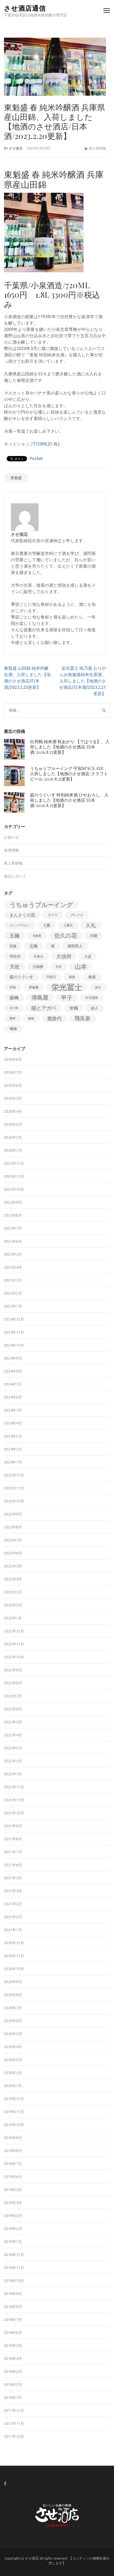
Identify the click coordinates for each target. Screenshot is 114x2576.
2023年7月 (13, 1540)
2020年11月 (14, 1956)
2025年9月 (13, 1202)
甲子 (67, 998)
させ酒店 (16, 148)
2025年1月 (13, 1306)
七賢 (47, 925)
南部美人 (75, 946)
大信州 (64, 956)
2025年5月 (13, 1254)
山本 (81, 967)
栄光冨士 (67, 987)
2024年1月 (13, 1462)
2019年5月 (13, 2190)
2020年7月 (13, 2008)
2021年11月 (14, 1800)
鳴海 (13, 1029)
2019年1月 (13, 2242)
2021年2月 (13, 1917)
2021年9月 (13, 1826)
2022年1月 (13, 1774)
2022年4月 (13, 1735)
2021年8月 (13, 1839)
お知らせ (11, 837)
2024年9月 (13, 1358)
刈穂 (94, 936)
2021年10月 (14, 1813)
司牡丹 (15, 956)
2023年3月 (13, 1592)
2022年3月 (13, 1748)
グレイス (77, 915)
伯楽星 (37, 936)
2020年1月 (13, 2086)
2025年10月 (14, 1189)
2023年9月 (13, 1514)
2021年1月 (13, 1930)
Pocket (36, 458)
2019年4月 (13, 2203)
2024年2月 (13, 1449)
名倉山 (38, 956)
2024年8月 (13, 1371)
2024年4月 (13, 1423)
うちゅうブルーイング (41, 905)
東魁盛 (16, 478)
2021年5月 (13, 1878)
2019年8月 (13, 2151)
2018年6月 (13, 2333)
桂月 (98, 987)
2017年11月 (14, 2424)
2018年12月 (14, 2255)
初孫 (13, 946)
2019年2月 (13, 2229)
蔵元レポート (15, 876)
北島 (34, 946)
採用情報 (11, 850)
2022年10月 (14, 1657)
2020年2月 (13, 2073)
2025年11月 (14, 1176)
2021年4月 (13, 1891)
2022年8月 (13, 1683)
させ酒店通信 (25, 8)
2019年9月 (13, 2138)
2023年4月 (13, 1579)
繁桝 (12, 1018)
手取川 (51, 977)
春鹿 (92, 977)
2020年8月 (13, 1995)
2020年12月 (14, 1943)
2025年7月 (13, 1228)
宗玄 (59, 967)
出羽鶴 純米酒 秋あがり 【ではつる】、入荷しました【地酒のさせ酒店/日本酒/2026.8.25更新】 (70, 747)
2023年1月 (13, 1618)
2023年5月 (13, 1566)
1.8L (54, 444)
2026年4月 (13, 1111)
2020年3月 (13, 2060)
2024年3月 (13, 1436)
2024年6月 (13, 1397)
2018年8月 (13, 2307)
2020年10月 (14, 1969)
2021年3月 (13, 1904)
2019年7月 (13, 2164)
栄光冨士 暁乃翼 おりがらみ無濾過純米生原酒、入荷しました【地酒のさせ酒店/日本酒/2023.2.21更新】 (83, 681)
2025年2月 (13, 1293)
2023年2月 (13, 1605)
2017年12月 (14, 2411)
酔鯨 (31, 1018)
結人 (95, 1008)
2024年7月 (13, 1384)
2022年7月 (13, 1696)
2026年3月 (13, 1124)
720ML (41, 444)
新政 (72, 977)
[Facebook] (5, 2484)
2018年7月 (13, 2320)
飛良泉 (82, 1018)
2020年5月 (13, 2034)
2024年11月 (14, 1332)
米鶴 (74, 1008)
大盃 (88, 956)
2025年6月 (13, 1241)
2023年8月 (13, 1527)
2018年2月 (13, 2385)
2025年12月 (14, 1163)
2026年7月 (13, 1072)
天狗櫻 (38, 967)
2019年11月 (14, 2112)
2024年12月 (14, 1319)
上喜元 (68, 925)
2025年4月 (13, 1267)
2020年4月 (13, 2047)
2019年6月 (13, 2177)
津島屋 (40, 998)
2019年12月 (14, 2099)
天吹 (15, 967)
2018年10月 (14, 2281)
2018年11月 (14, 2268)
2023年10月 (14, 1501)
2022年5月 (13, 1722)
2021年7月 (13, 1852)
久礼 (91, 925)
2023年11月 (14, 1488)
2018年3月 (13, 2372)
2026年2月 (13, 1137)
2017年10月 (14, 2437)
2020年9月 (13, 1982)
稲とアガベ (44, 1008)
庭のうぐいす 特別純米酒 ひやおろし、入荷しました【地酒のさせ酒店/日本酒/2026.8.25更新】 (69, 800)
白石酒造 (92, 998)
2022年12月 (14, 1631)
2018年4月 (13, 2359)
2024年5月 (13, 1410)
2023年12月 (14, 1475)
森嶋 (14, 998)
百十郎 (14, 1008)
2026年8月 (13, 1059)
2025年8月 (13, 1215)
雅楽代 (54, 1018)
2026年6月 (13, 1085)
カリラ (53, 915)
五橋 (15, 936)
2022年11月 (14, 1644)
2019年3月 (13, 2216)
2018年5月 (13, 2346)
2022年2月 (13, 1761)
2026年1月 (13, 1150)
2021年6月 (13, 1865)
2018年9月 (13, 2294)
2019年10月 (14, 2125)
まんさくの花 (22, 915)
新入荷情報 (97, 148)
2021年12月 (14, 1787)
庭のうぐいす (21, 977)
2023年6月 (13, 1553)
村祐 (13, 987)
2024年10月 (14, 1345)
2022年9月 (13, 1670)
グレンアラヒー (20, 925)
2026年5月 (13, 1098)
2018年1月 (13, 2398)
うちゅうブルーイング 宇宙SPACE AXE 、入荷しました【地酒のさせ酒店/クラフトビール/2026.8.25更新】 (69, 774)
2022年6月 (13, 1709)
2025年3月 (13, 1280)
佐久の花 (66, 936)
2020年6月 (13, 2021)
